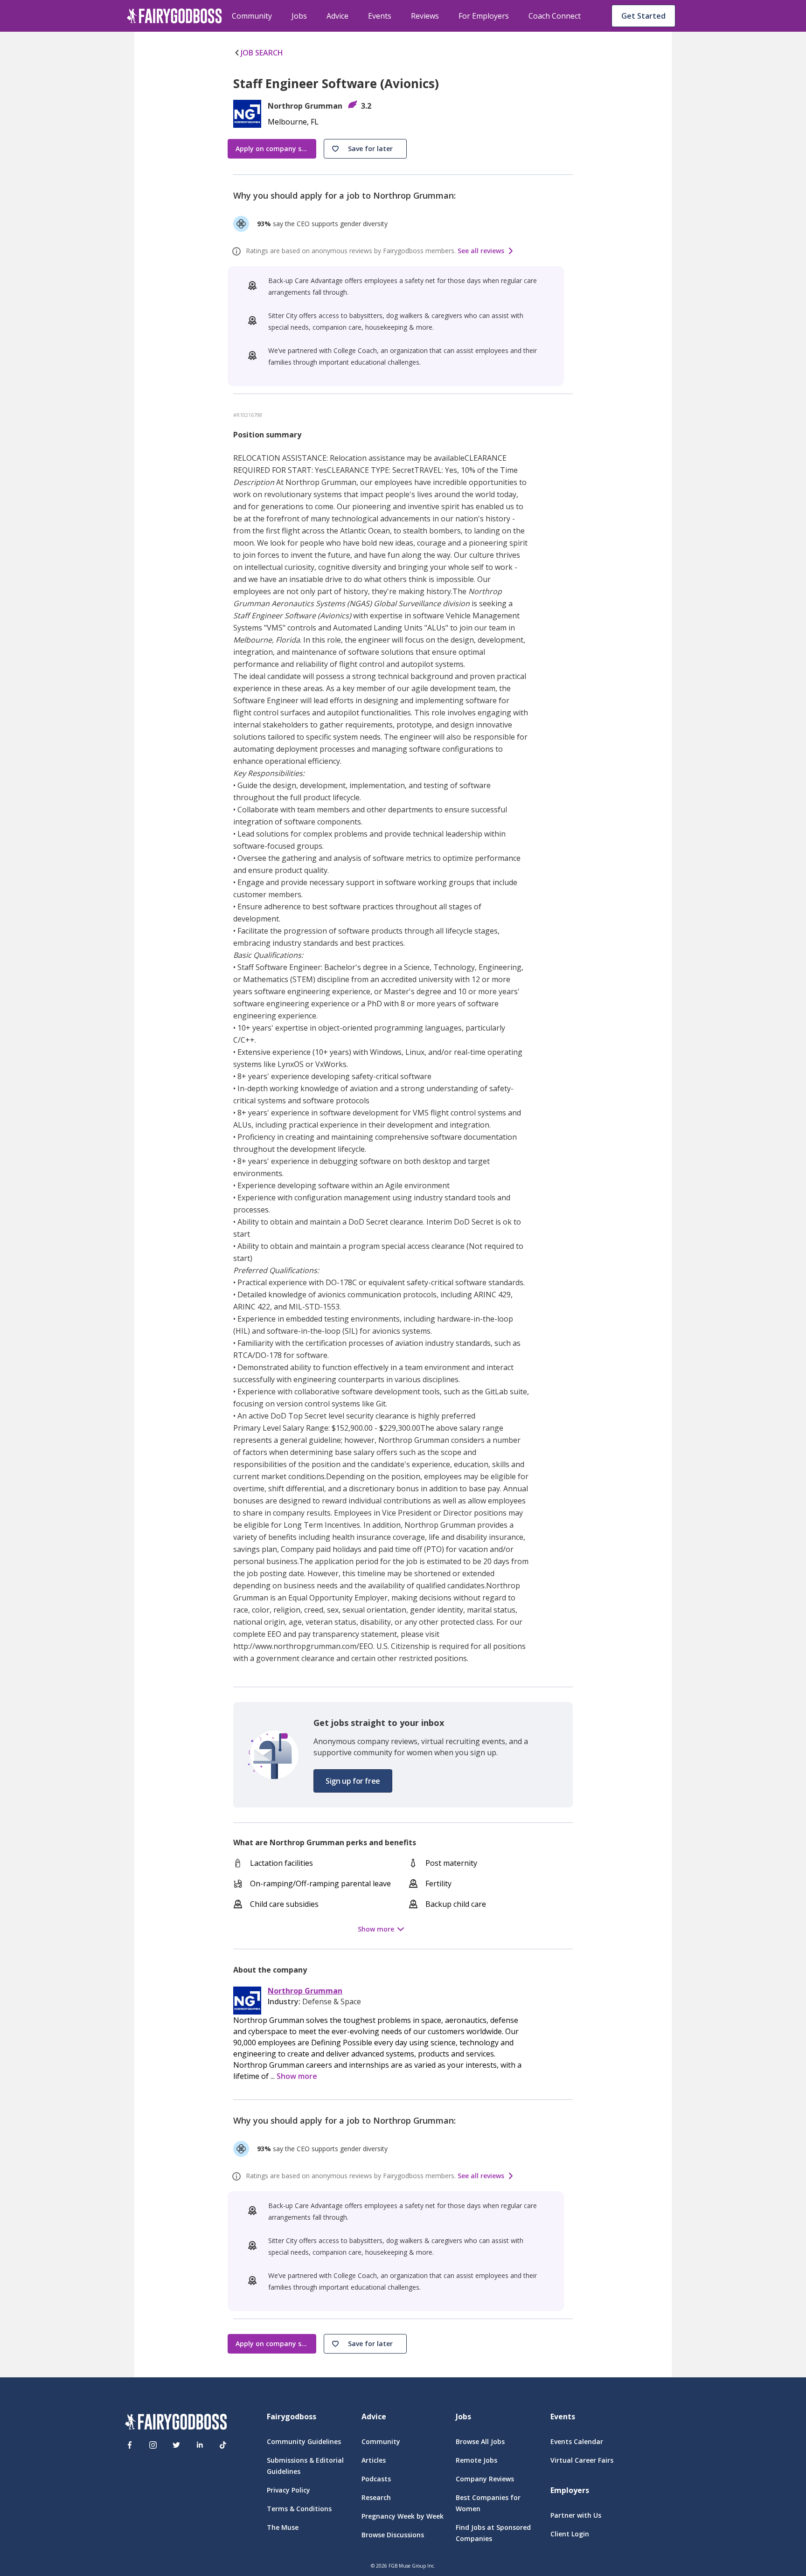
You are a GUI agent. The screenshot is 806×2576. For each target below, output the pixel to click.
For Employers (484, 16)
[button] (365, 149)
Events (380, 16)
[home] (174, 16)
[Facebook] (130, 2445)
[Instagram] (153, 2445)
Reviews (425, 16)
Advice (337, 16)
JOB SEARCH (262, 53)
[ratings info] (238, 251)
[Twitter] (176, 2445)
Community (252, 16)
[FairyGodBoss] (176, 2423)
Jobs (299, 16)
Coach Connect (555, 16)
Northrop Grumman (305, 1991)
